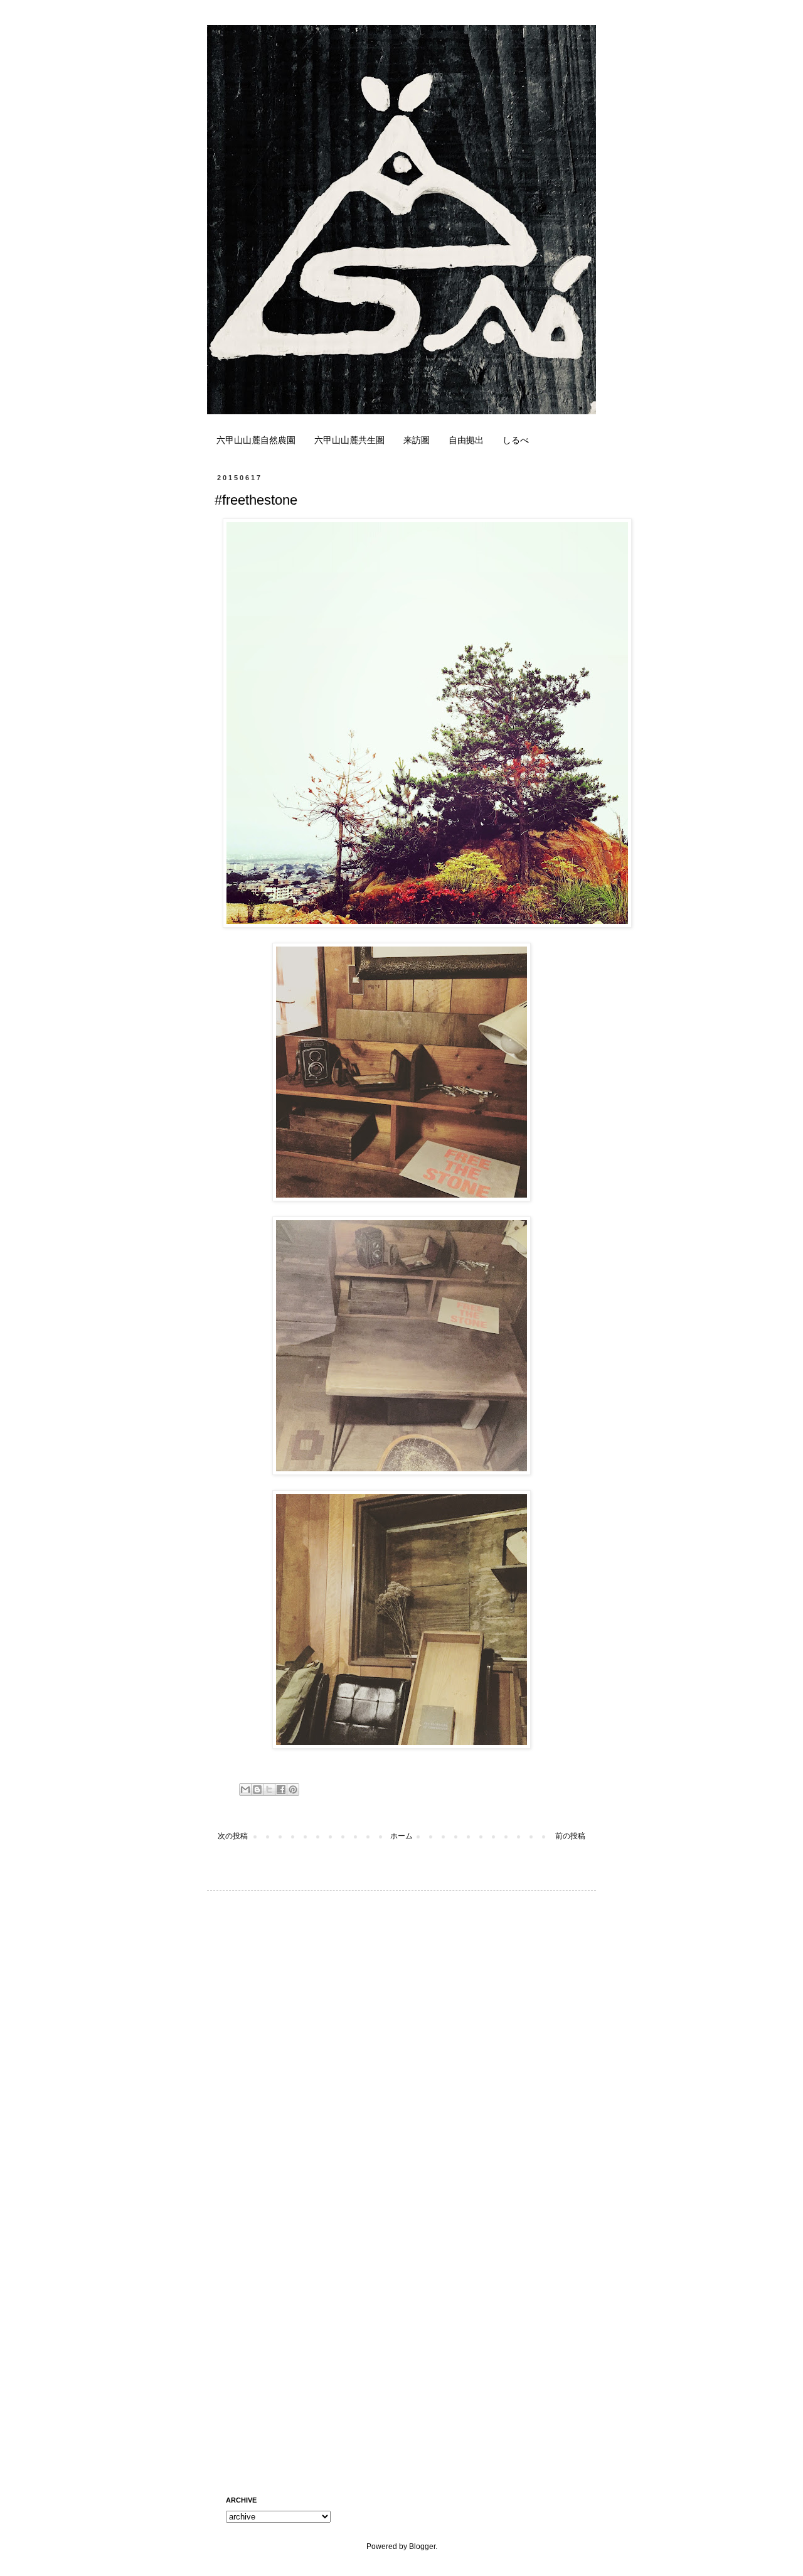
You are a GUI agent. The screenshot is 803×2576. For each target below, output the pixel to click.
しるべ (516, 440)
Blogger (422, 2546)
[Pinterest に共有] (293, 1790)
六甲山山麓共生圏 (349, 440)
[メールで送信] (245, 1790)
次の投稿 (233, 1836)
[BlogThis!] (257, 1790)
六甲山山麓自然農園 (256, 440)
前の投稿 (570, 1836)
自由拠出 (466, 440)
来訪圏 (417, 440)
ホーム (401, 1836)
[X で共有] (269, 1790)
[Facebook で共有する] (281, 1790)
